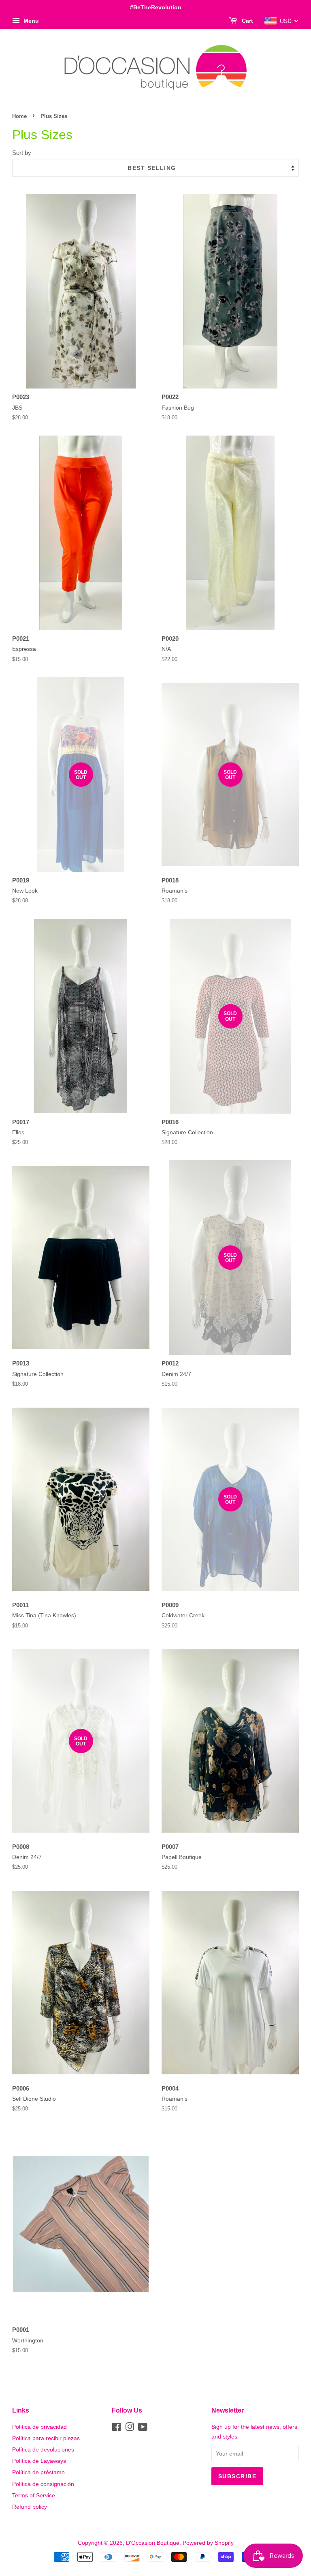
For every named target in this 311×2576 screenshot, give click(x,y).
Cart (247, 21)
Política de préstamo (38, 2472)
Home (19, 116)
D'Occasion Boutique (153, 2543)
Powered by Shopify (208, 2543)
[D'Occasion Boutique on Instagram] (130, 2428)
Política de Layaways (39, 2461)
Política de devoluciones (43, 2449)
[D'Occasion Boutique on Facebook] (116, 2428)
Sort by (22, 153)
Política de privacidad (39, 2427)
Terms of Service (34, 2495)
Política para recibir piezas (46, 2438)
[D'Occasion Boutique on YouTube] (143, 2428)
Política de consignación (43, 2484)
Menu (30, 21)
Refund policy (30, 2507)
